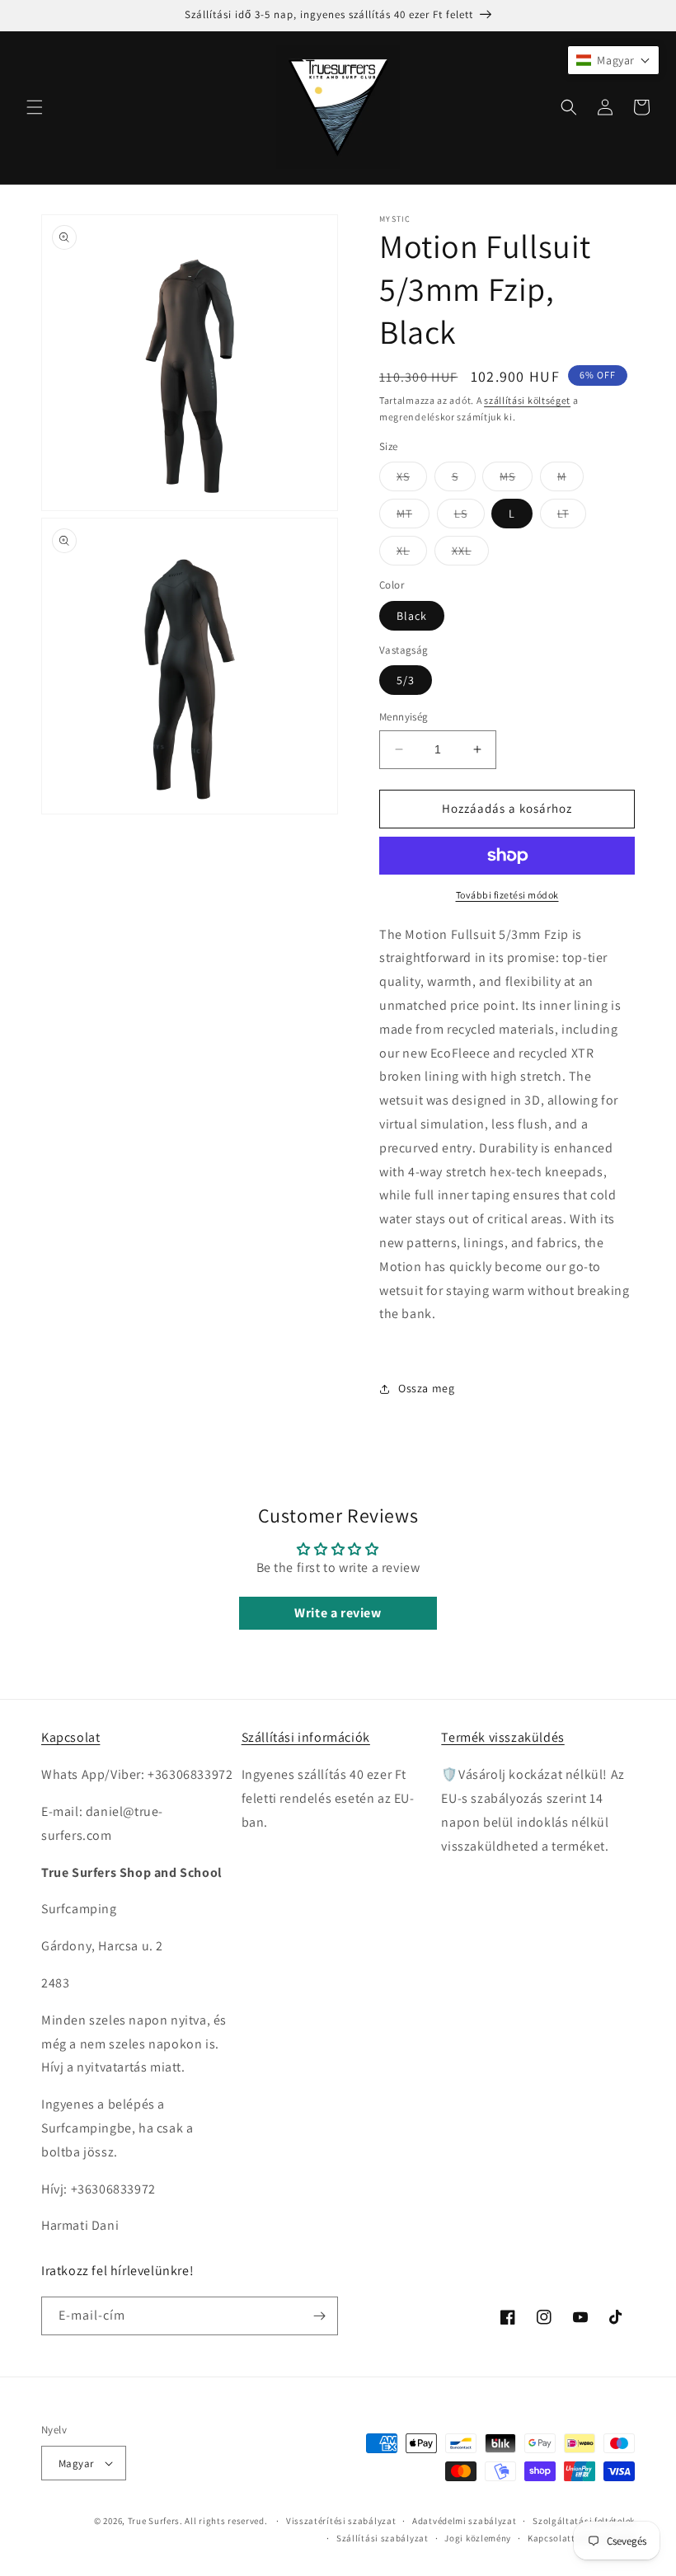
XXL (470, 554)
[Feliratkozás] (319, 2316)
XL (412, 554)
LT (572, 517)
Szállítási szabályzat (383, 2538)
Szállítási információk (306, 1737)
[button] (35, 107)
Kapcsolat (70, 1737)
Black (412, 616)
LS (469, 517)
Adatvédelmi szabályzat (464, 2521)
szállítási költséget (527, 400)
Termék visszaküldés (502, 1737)
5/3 (406, 680)
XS (412, 480)
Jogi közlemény (478, 2538)
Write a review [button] (338, 1613)
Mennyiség (404, 717)
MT (413, 517)
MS (516, 480)
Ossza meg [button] (426, 1388)
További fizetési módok (507, 895)
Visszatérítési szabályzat (341, 2521)
